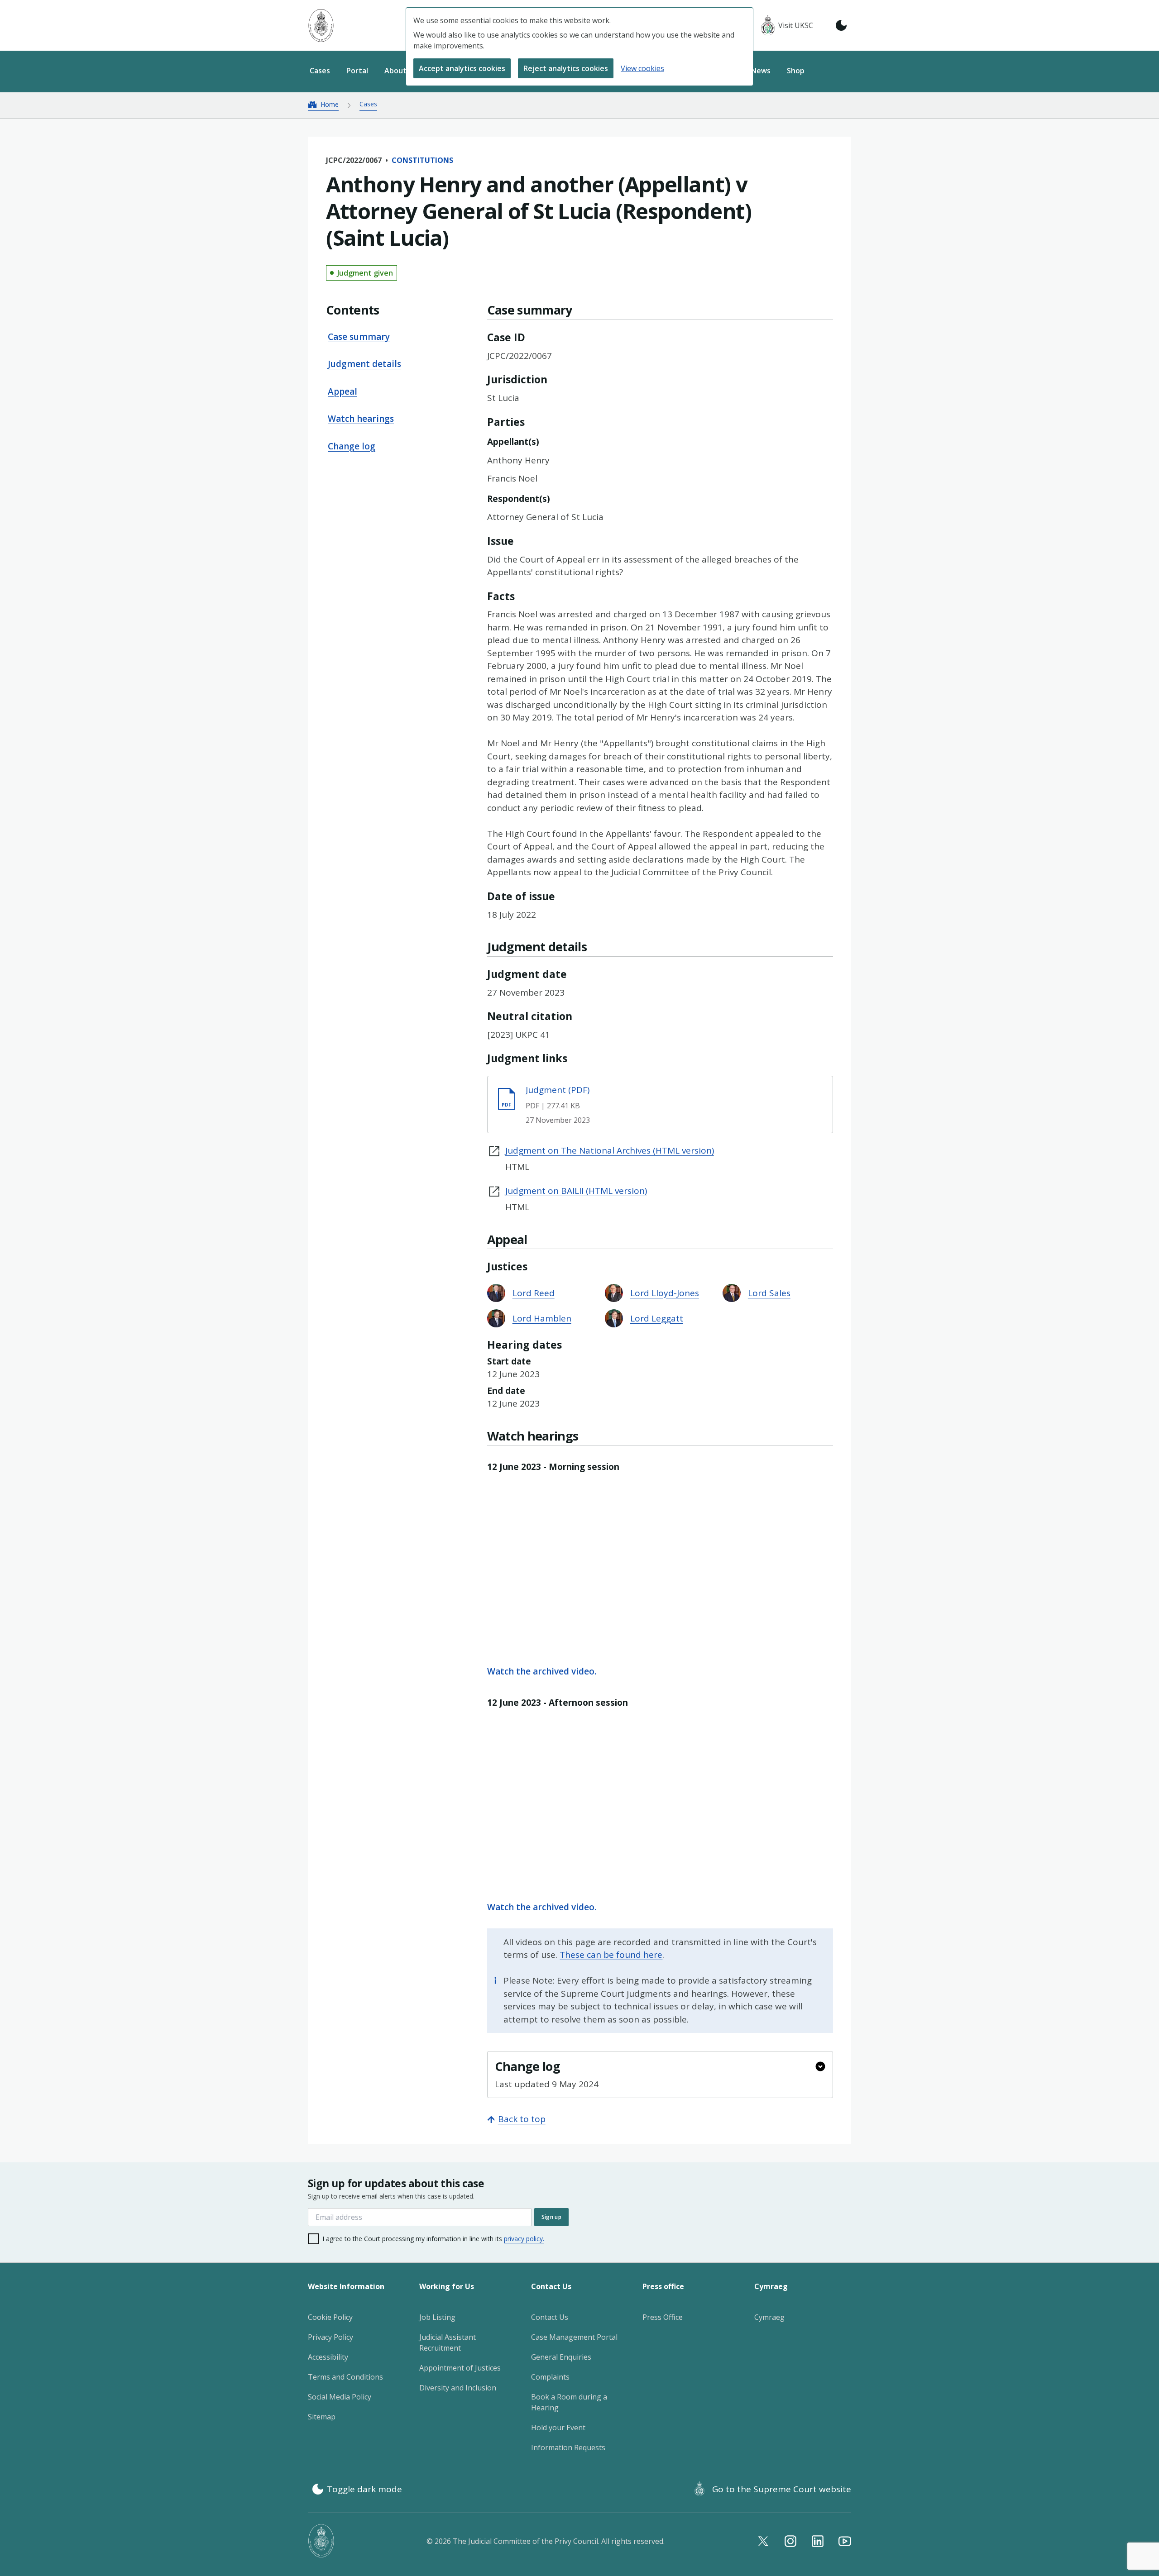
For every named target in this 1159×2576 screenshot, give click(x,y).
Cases (368, 104)
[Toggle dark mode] (841, 25)
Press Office (663, 2317)
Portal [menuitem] (357, 71)
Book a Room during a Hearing (569, 2402)
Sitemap (322, 2417)
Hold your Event (558, 2428)
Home (330, 104)
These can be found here (611, 1955)
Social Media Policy (340, 2397)
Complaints (550, 2377)
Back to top (522, 2119)
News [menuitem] (761, 71)
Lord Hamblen (542, 1318)
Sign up (551, 2217)
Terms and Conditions (345, 2377)
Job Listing (437, 2317)
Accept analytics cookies (462, 68)
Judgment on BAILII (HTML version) (576, 1191)
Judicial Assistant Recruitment (448, 2342)
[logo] (321, 26)
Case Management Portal (574, 2337)
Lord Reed (534, 1293)
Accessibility (328, 2357)
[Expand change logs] (820, 2066)
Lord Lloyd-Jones (665, 1293)
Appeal (342, 391)
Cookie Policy (330, 2317)
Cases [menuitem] (320, 71)
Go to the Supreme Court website (782, 2489)
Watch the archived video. (542, 1671)
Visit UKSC (796, 25)
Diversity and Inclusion (458, 2388)
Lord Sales (769, 1293)
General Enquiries (561, 2357)
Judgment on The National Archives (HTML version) (610, 1150)
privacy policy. (524, 2239)
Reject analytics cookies (566, 68)
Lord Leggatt (657, 1318)
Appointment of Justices (460, 2368)
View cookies (642, 68)
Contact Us (550, 2317)
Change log (352, 446)
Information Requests (568, 2447)
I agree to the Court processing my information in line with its (433, 2239)
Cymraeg (769, 2317)
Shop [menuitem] (796, 71)
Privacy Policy (330, 2337)
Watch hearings (361, 419)
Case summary (359, 337)
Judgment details (364, 364)
